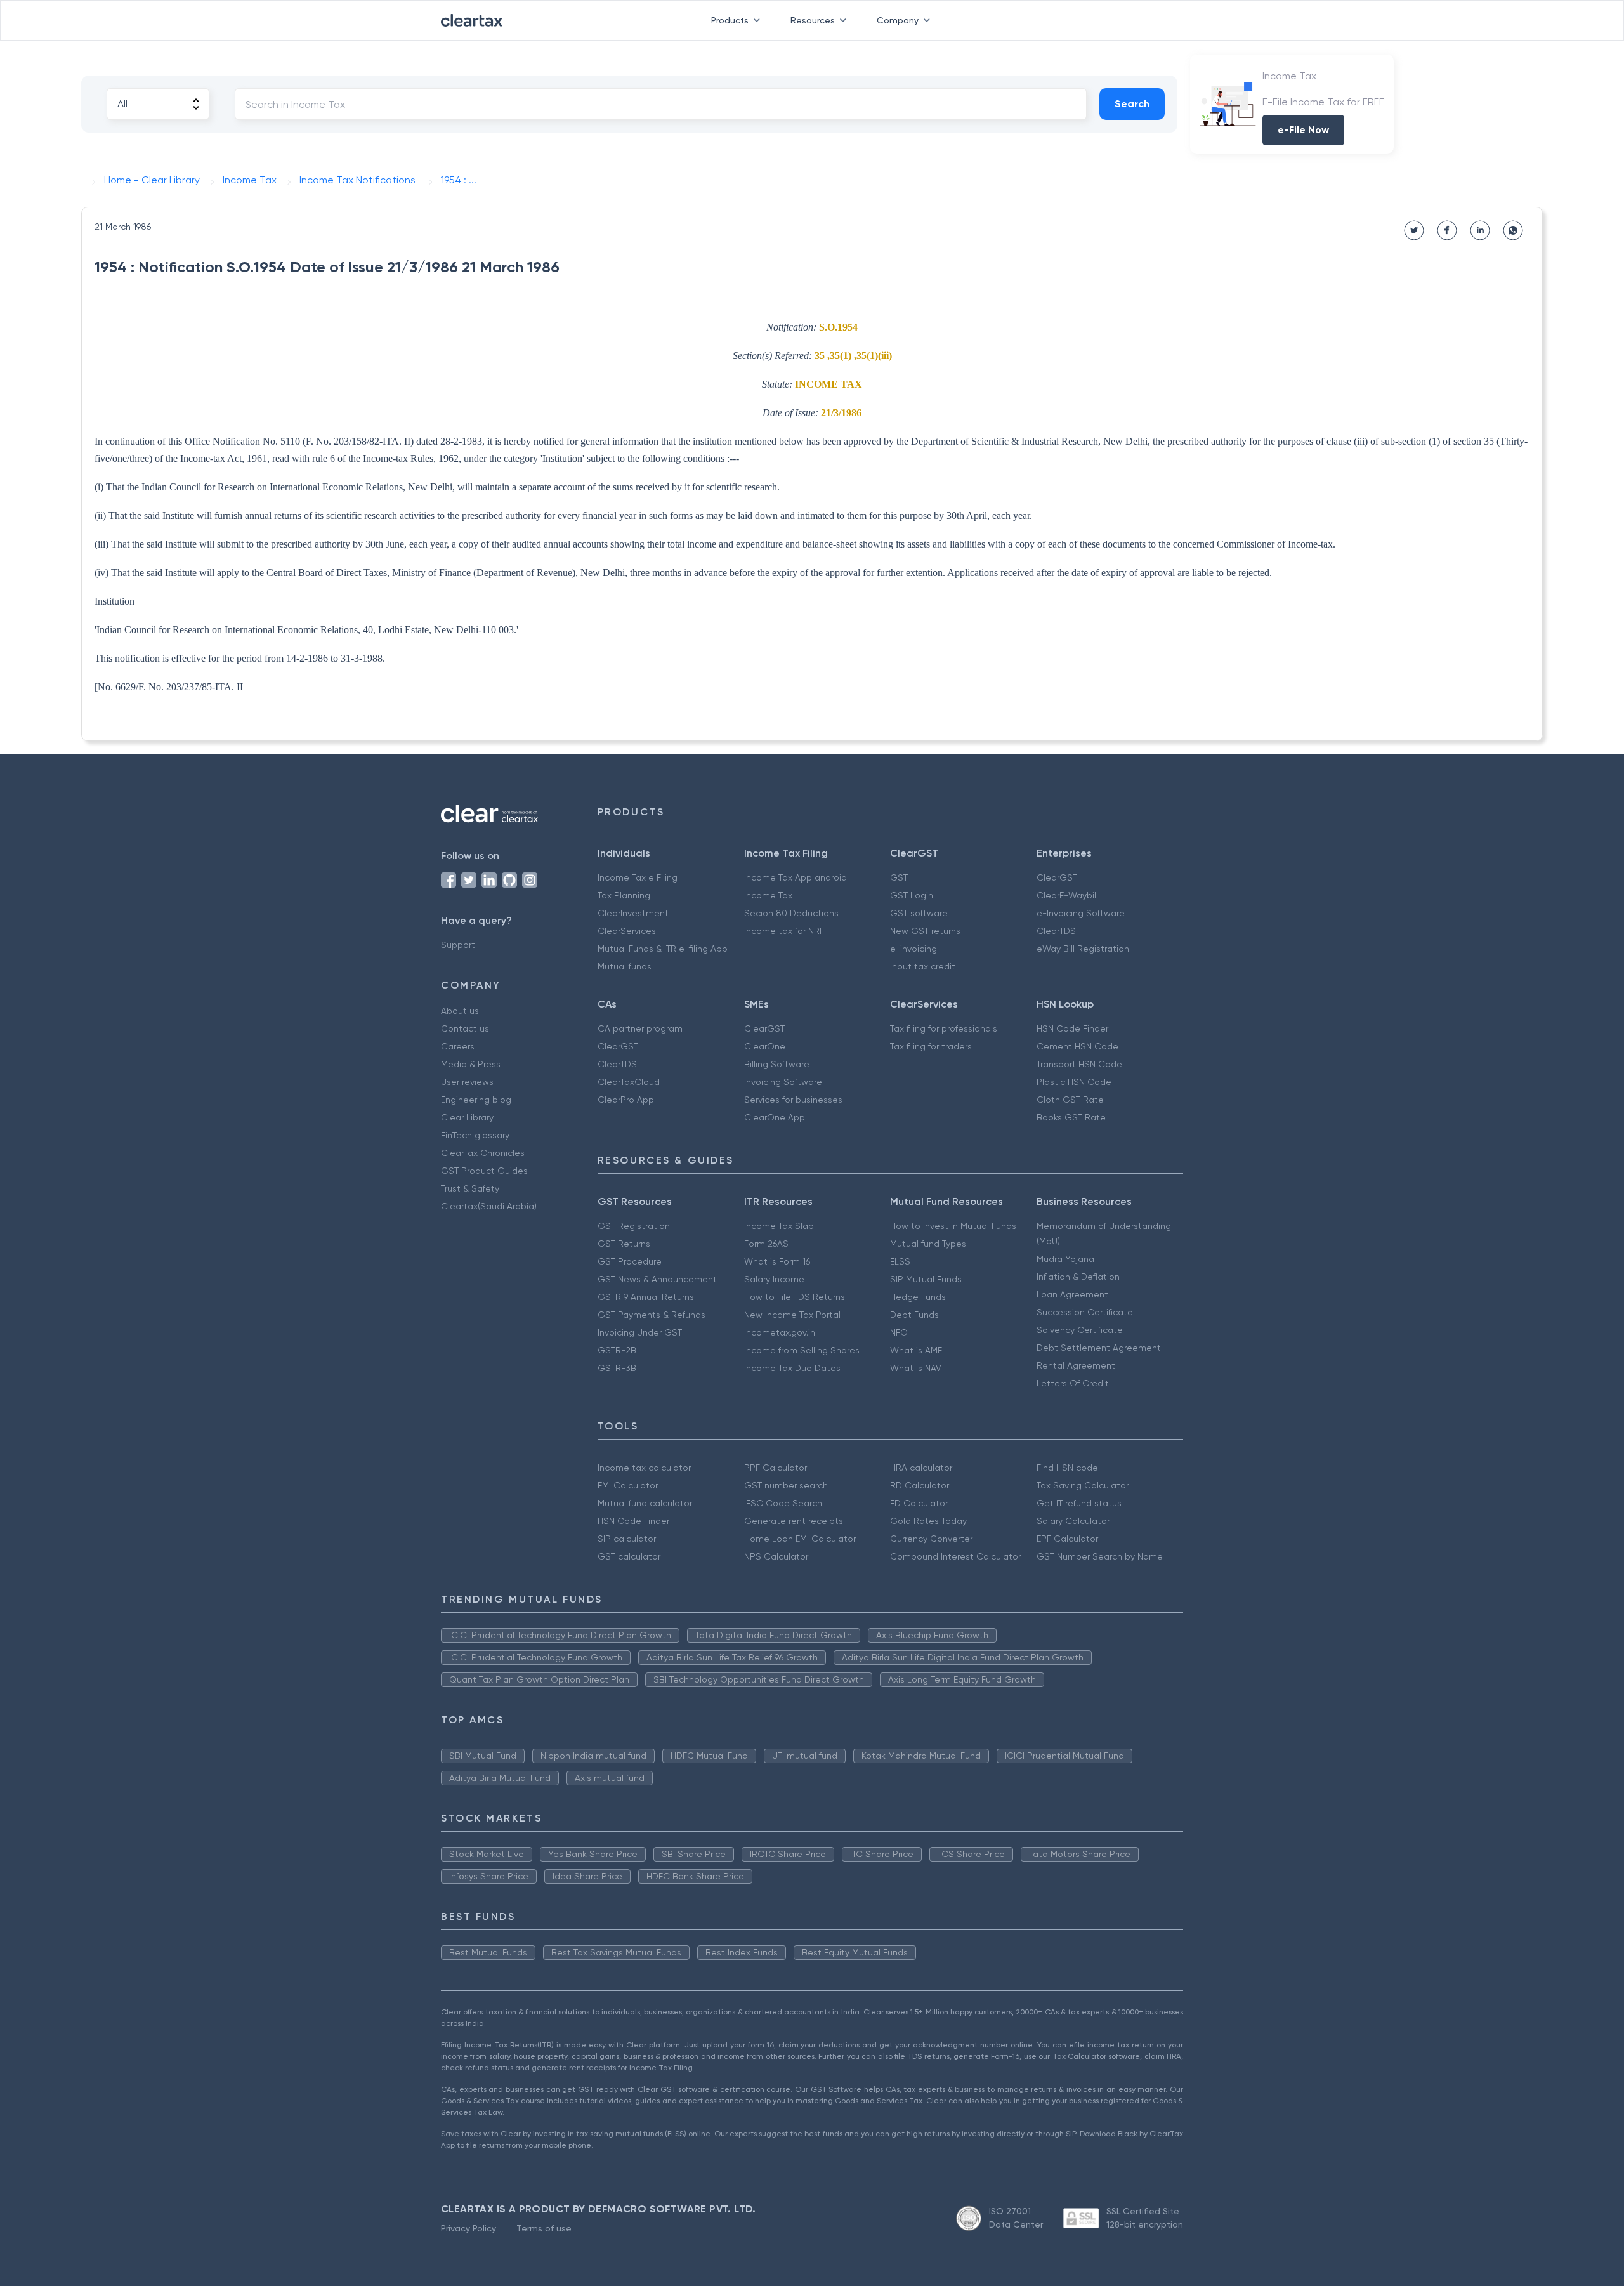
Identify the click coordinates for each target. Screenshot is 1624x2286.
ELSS (900, 1261)
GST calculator (629, 1556)
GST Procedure (630, 1261)
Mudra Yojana (1065, 1259)
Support (458, 945)
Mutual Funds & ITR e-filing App (663, 949)
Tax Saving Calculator (1083, 1485)
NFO (899, 1332)
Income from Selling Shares (802, 1350)
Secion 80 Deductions (791, 913)
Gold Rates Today (928, 1521)
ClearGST (1057, 877)
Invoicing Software (783, 1082)
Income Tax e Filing (638, 877)
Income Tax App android (796, 877)
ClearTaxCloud (629, 1082)
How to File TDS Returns (795, 1297)
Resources (813, 20)
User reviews (467, 1082)
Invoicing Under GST (640, 1332)
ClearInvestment (633, 913)
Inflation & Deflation (1078, 1277)
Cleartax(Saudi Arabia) (489, 1206)
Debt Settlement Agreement (1099, 1348)
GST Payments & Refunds (652, 1315)
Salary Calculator (1073, 1521)
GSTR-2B (617, 1350)
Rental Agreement (1076, 1365)
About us (460, 1011)
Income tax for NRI (783, 931)
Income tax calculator (644, 1468)
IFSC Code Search (783, 1503)
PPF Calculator (776, 1468)
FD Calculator (919, 1503)
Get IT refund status (1079, 1503)
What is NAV (916, 1368)
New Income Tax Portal (792, 1315)
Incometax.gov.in (780, 1332)
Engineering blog (476, 1100)
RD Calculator (920, 1485)
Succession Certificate (1085, 1312)
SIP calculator (627, 1539)
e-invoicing (913, 949)
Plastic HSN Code (1074, 1082)
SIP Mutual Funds (926, 1279)
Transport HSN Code (1079, 1064)
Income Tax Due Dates (792, 1368)
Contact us (465, 1028)
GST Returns (624, 1244)
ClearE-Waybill (1067, 895)
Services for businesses (793, 1100)
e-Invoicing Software (1081, 913)
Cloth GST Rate (1070, 1100)
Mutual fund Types (928, 1244)
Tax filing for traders (931, 1046)
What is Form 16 (777, 1261)
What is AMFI (917, 1350)
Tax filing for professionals (944, 1028)
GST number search (786, 1485)
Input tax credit (923, 966)
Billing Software (777, 1064)
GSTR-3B (617, 1368)
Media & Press (471, 1064)
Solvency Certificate (1080, 1330)
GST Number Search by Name (1100, 1556)
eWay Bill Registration (1083, 949)
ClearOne (765, 1046)
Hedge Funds (918, 1297)
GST (899, 877)
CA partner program (640, 1028)
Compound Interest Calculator (955, 1556)
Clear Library (467, 1117)
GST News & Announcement (657, 1279)
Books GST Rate (1071, 1117)
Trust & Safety (470, 1188)
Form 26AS (766, 1244)
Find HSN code (1067, 1468)
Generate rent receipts (794, 1521)
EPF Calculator (1067, 1539)
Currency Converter (931, 1539)
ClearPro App (626, 1100)
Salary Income (774, 1279)
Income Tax (768, 895)
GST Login (912, 895)
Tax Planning (624, 895)
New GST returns (925, 931)
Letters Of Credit (1073, 1383)
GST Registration (634, 1226)
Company (898, 20)
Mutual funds (625, 966)
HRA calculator (921, 1468)
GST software (919, 913)
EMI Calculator (628, 1485)
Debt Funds (914, 1315)
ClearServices (627, 931)
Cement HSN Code (1077, 1046)
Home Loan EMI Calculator (800, 1539)
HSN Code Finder (1072, 1028)
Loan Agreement (1072, 1294)
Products (730, 20)
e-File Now (1303, 130)
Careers (458, 1046)
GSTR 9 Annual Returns (646, 1297)
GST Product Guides (484, 1171)
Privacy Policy (468, 2228)
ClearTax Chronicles (483, 1153)
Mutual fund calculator (645, 1503)
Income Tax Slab (779, 1226)
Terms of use (544, 2228)
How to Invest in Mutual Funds (953, 1226)
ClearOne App (775, 1117)
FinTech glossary (475, 1135)
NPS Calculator (776, 1556)
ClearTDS (1056, 931)
